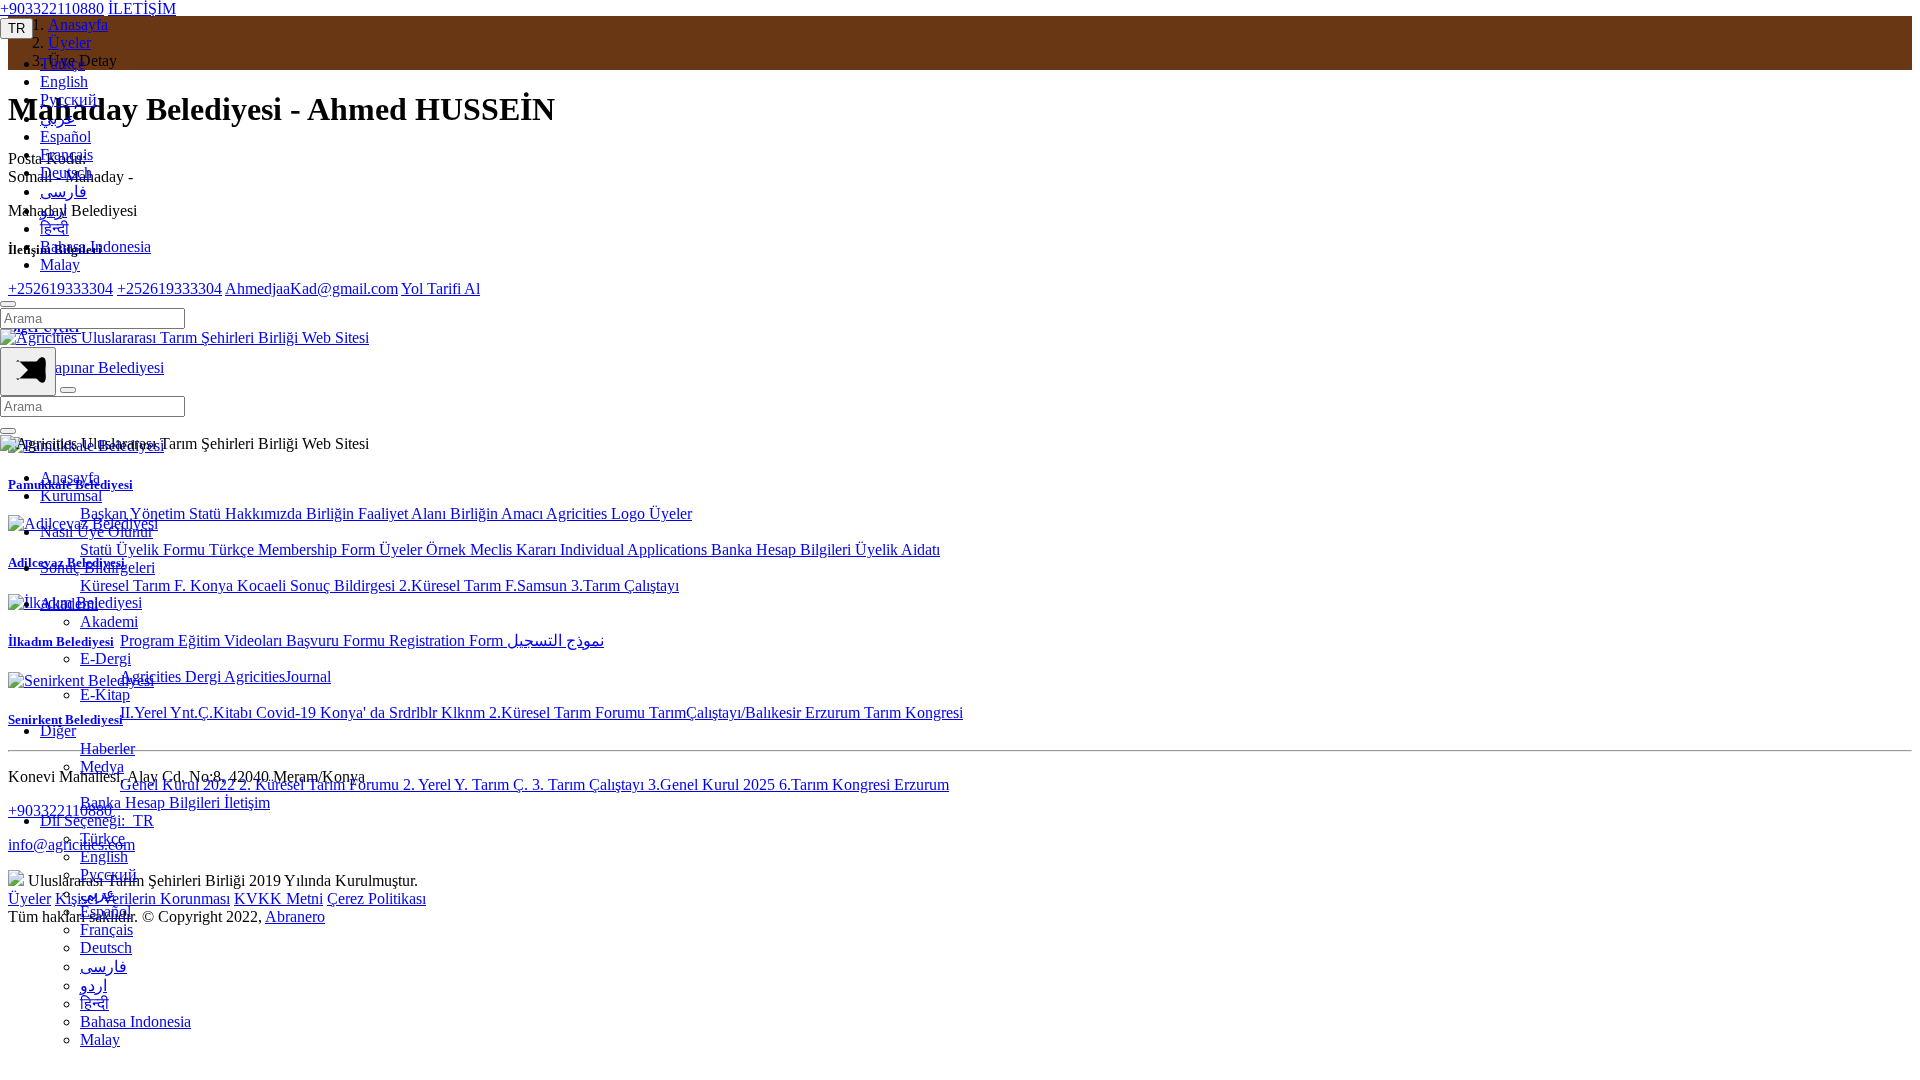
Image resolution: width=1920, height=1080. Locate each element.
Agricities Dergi (172, 676)
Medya (102, 766)
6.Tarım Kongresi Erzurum (864, 784)
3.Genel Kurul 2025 (713, 784)
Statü (207, 513)
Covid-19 (288, 712)
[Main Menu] (28, 371)
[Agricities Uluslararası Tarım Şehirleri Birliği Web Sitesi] (184, 337)
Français (66, 154)
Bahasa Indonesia (95, 246)
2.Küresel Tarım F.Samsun (485, 585)
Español (65, 136)
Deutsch (66, 172)
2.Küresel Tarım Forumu (569, 712)
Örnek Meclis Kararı (493, 549)
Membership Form (318, 549)
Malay (60, 264)
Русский (68, 99)
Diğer (58, 730)
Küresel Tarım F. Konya (158, 585)
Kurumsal (71, 495)
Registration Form (448, 640)
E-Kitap (105, 694)
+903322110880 (52, 8)
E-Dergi (105, 658)
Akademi (69, 603)
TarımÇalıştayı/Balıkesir (727, 712)
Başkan (105, 513)
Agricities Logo (597, 513)
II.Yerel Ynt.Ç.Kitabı (188, 712)
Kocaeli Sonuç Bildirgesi (318, 585)
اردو (53, 210)
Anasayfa (70, 477)
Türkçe (62, 63)
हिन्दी (54, 228)
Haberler (107, 748)
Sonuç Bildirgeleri (97, 567)
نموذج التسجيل (555, 640)
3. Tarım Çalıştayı (590, 784)
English (64, 81)
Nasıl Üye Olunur (96, 531)
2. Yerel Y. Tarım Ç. (467, 784)
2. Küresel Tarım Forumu (321, 784)
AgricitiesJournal (277, 676)
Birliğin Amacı (498, 513)
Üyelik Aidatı (897, 549)
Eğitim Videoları (232, 640)
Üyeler (670, 513)
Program (149, 640)
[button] (16, 28)
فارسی (63, 191)
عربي (58, 118)
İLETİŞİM (142, 8)
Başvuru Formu (337, 640)
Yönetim (159, 513)
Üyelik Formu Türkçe (187, 549)
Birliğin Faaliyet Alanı (378, 513)
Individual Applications (635, 549)
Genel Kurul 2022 (179, 784)
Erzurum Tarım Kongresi (884, 712)
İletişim (247, 802)
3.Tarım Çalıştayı (625, 585)
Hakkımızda (265, 513)
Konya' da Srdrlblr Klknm (404, 712)
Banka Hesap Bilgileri (783, 549)
